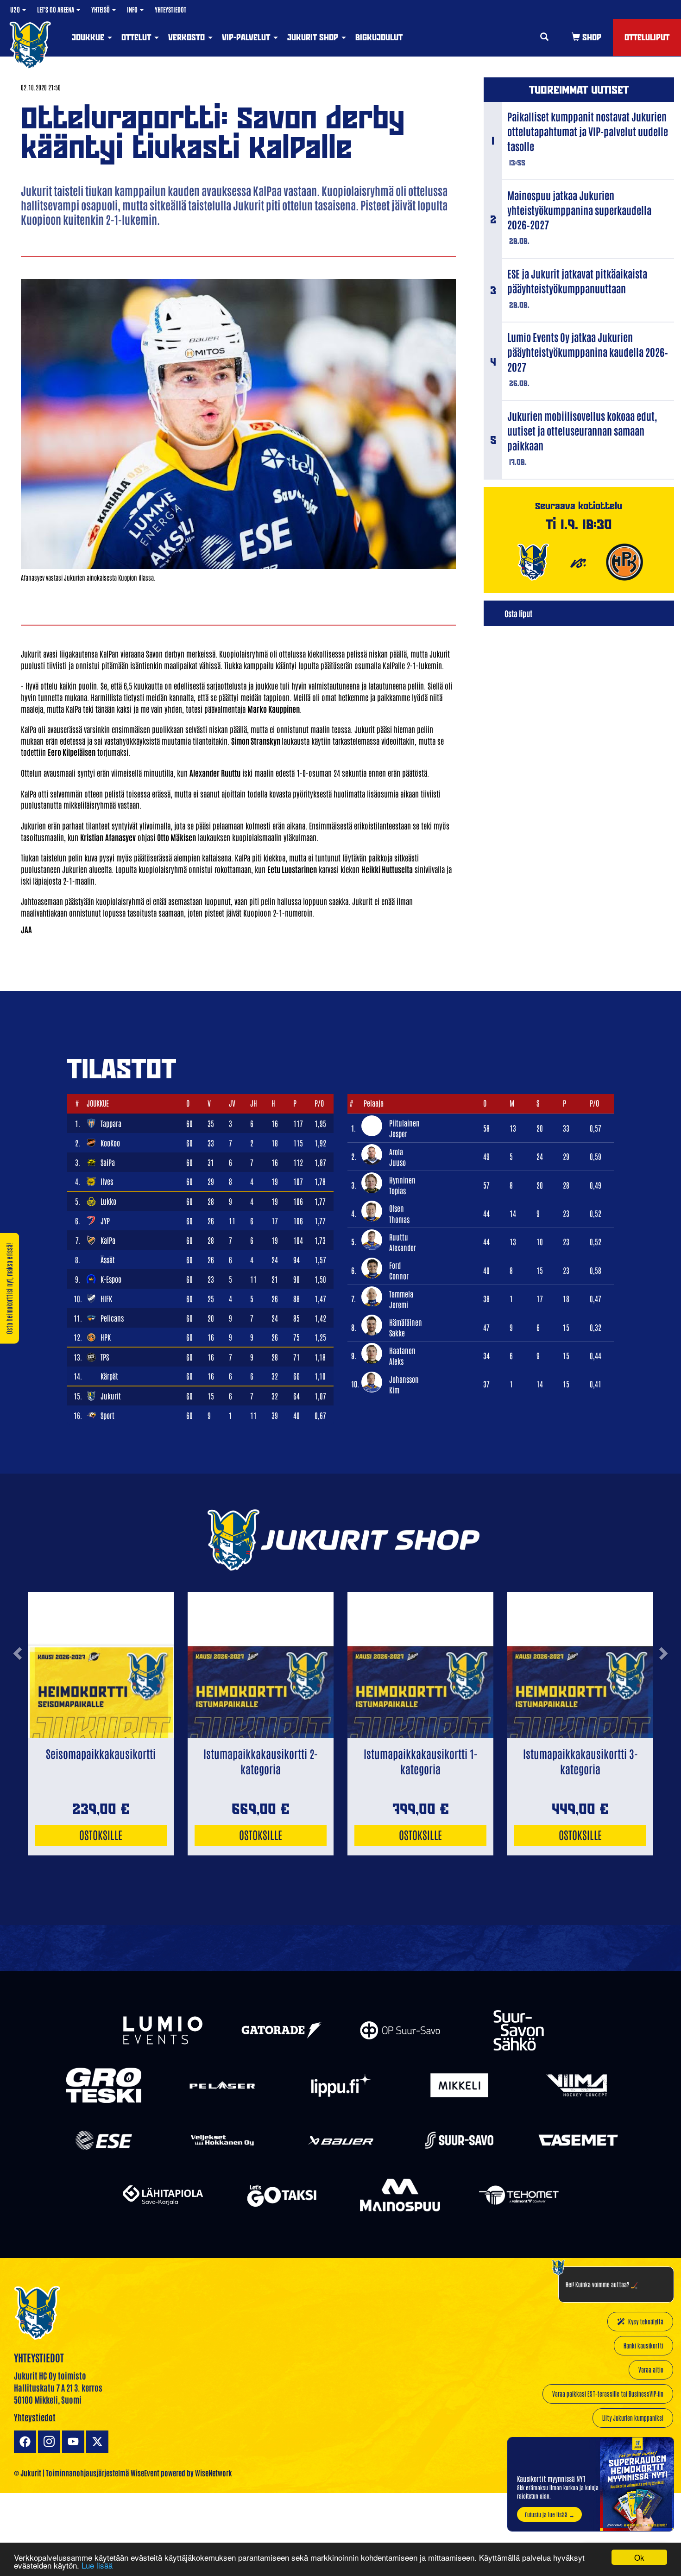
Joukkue (89, 37)
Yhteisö (101, 9)
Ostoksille (101, 1834)
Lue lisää (97, 2565)
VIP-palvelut (247, 37)
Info (133, 9)
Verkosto (188, 37)
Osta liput (518, 613)
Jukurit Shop (314, 37)
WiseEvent (145, 2473)
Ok (639, 2557)
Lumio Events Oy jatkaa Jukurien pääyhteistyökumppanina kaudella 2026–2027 (588, 352)
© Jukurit (28, 2473)
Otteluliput (647, 37)
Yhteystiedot (170, 9)
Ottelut (137, 37)
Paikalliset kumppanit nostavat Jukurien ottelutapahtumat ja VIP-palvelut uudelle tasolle (588, 131)
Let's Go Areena (56, 9)
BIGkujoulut (379, 37)
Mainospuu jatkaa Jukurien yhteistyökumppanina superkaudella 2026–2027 (579, 210)
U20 (16, 9)
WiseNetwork (214, 2473)
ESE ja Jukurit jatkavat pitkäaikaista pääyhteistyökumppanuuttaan (577, 281)
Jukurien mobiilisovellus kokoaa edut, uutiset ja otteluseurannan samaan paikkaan (582, 430)
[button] (17, 1689)
